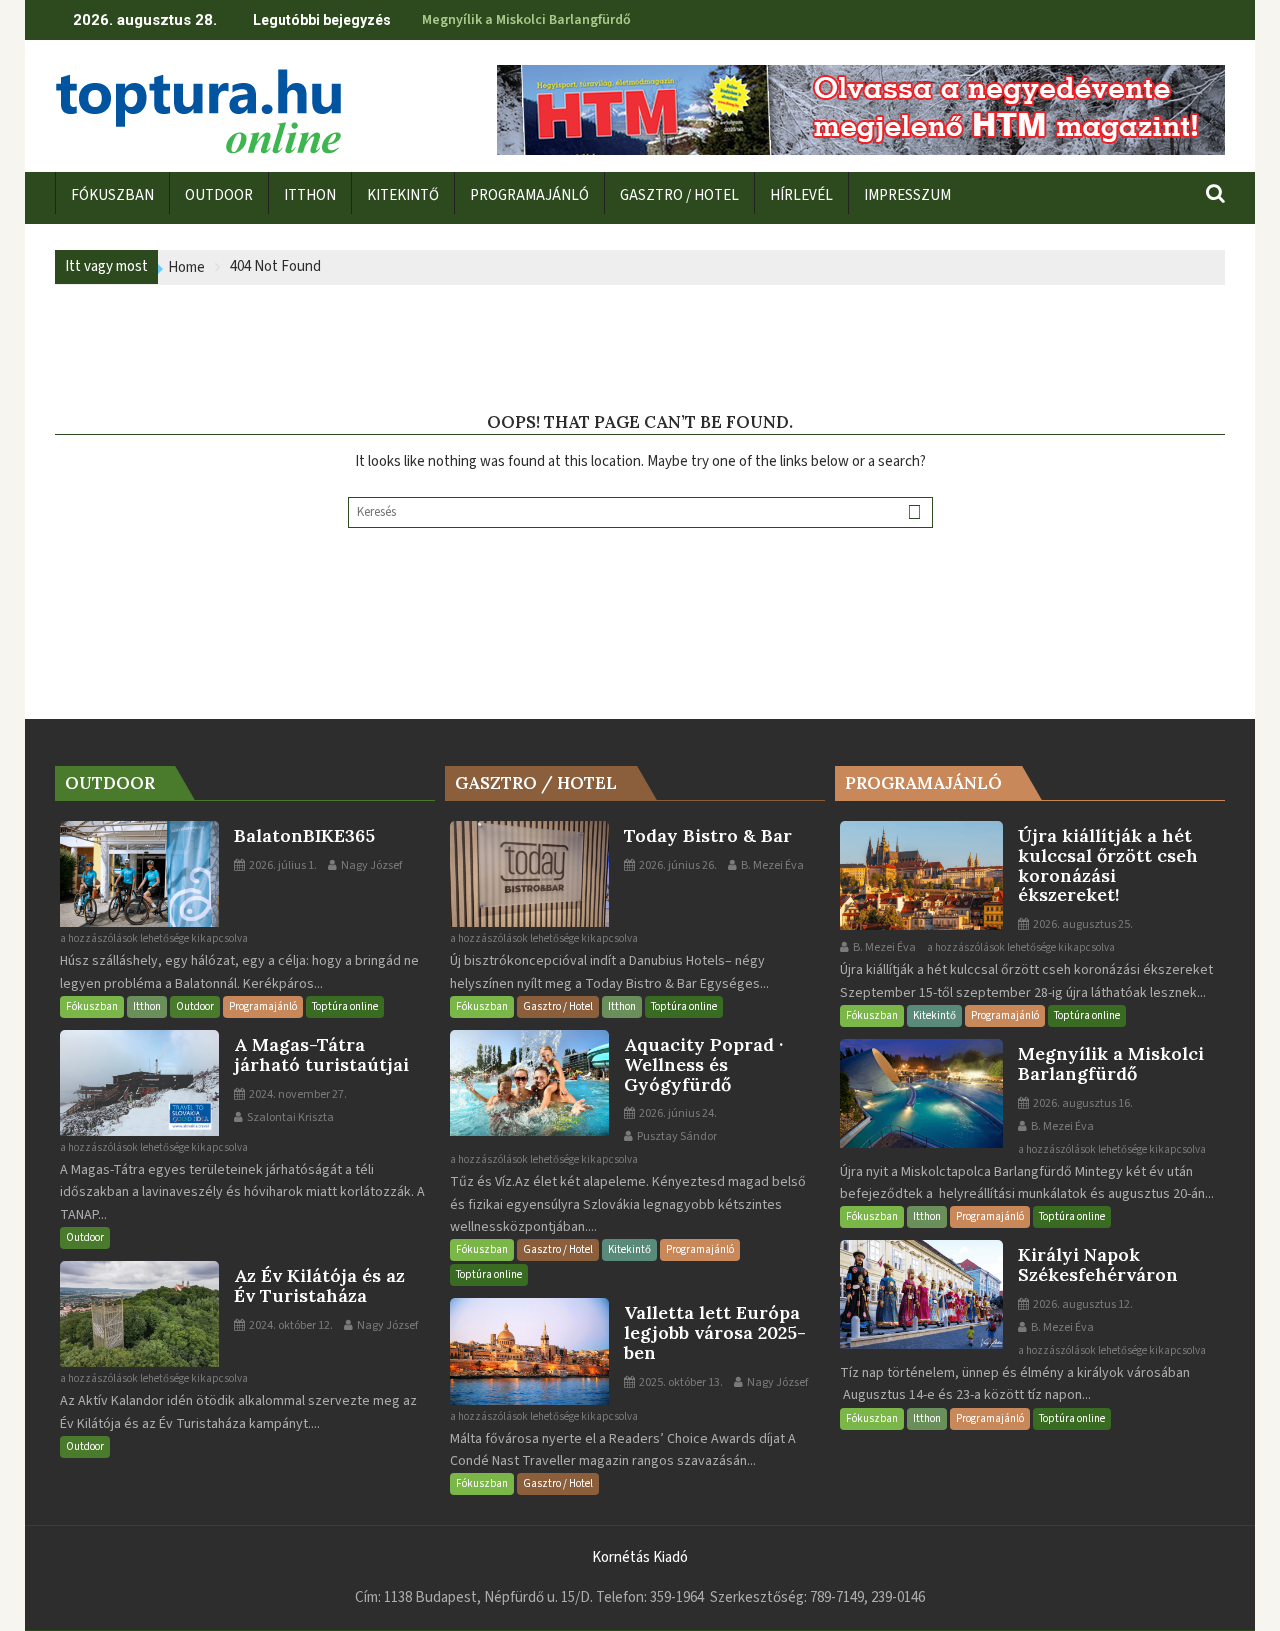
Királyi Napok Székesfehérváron (521, 20)
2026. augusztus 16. (1082, 1103)
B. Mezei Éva (771, 865)
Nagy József (370, 865)
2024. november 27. (297, 1094)
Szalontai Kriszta (289, 1117)
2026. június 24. (677, 1113)
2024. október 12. (290, 1325)
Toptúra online (345, 1006)
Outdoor (195, 1006)
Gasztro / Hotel (558, 1006)
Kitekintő (629, 1249)
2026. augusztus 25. (1082, 924)
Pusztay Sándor (676, 1136)
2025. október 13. (680, 1382)
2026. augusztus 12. (1082, 1304)
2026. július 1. (282, 865)
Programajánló (263, 1006)
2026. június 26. (677, 865)
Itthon (147, 1006)
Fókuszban (92, 1006)
